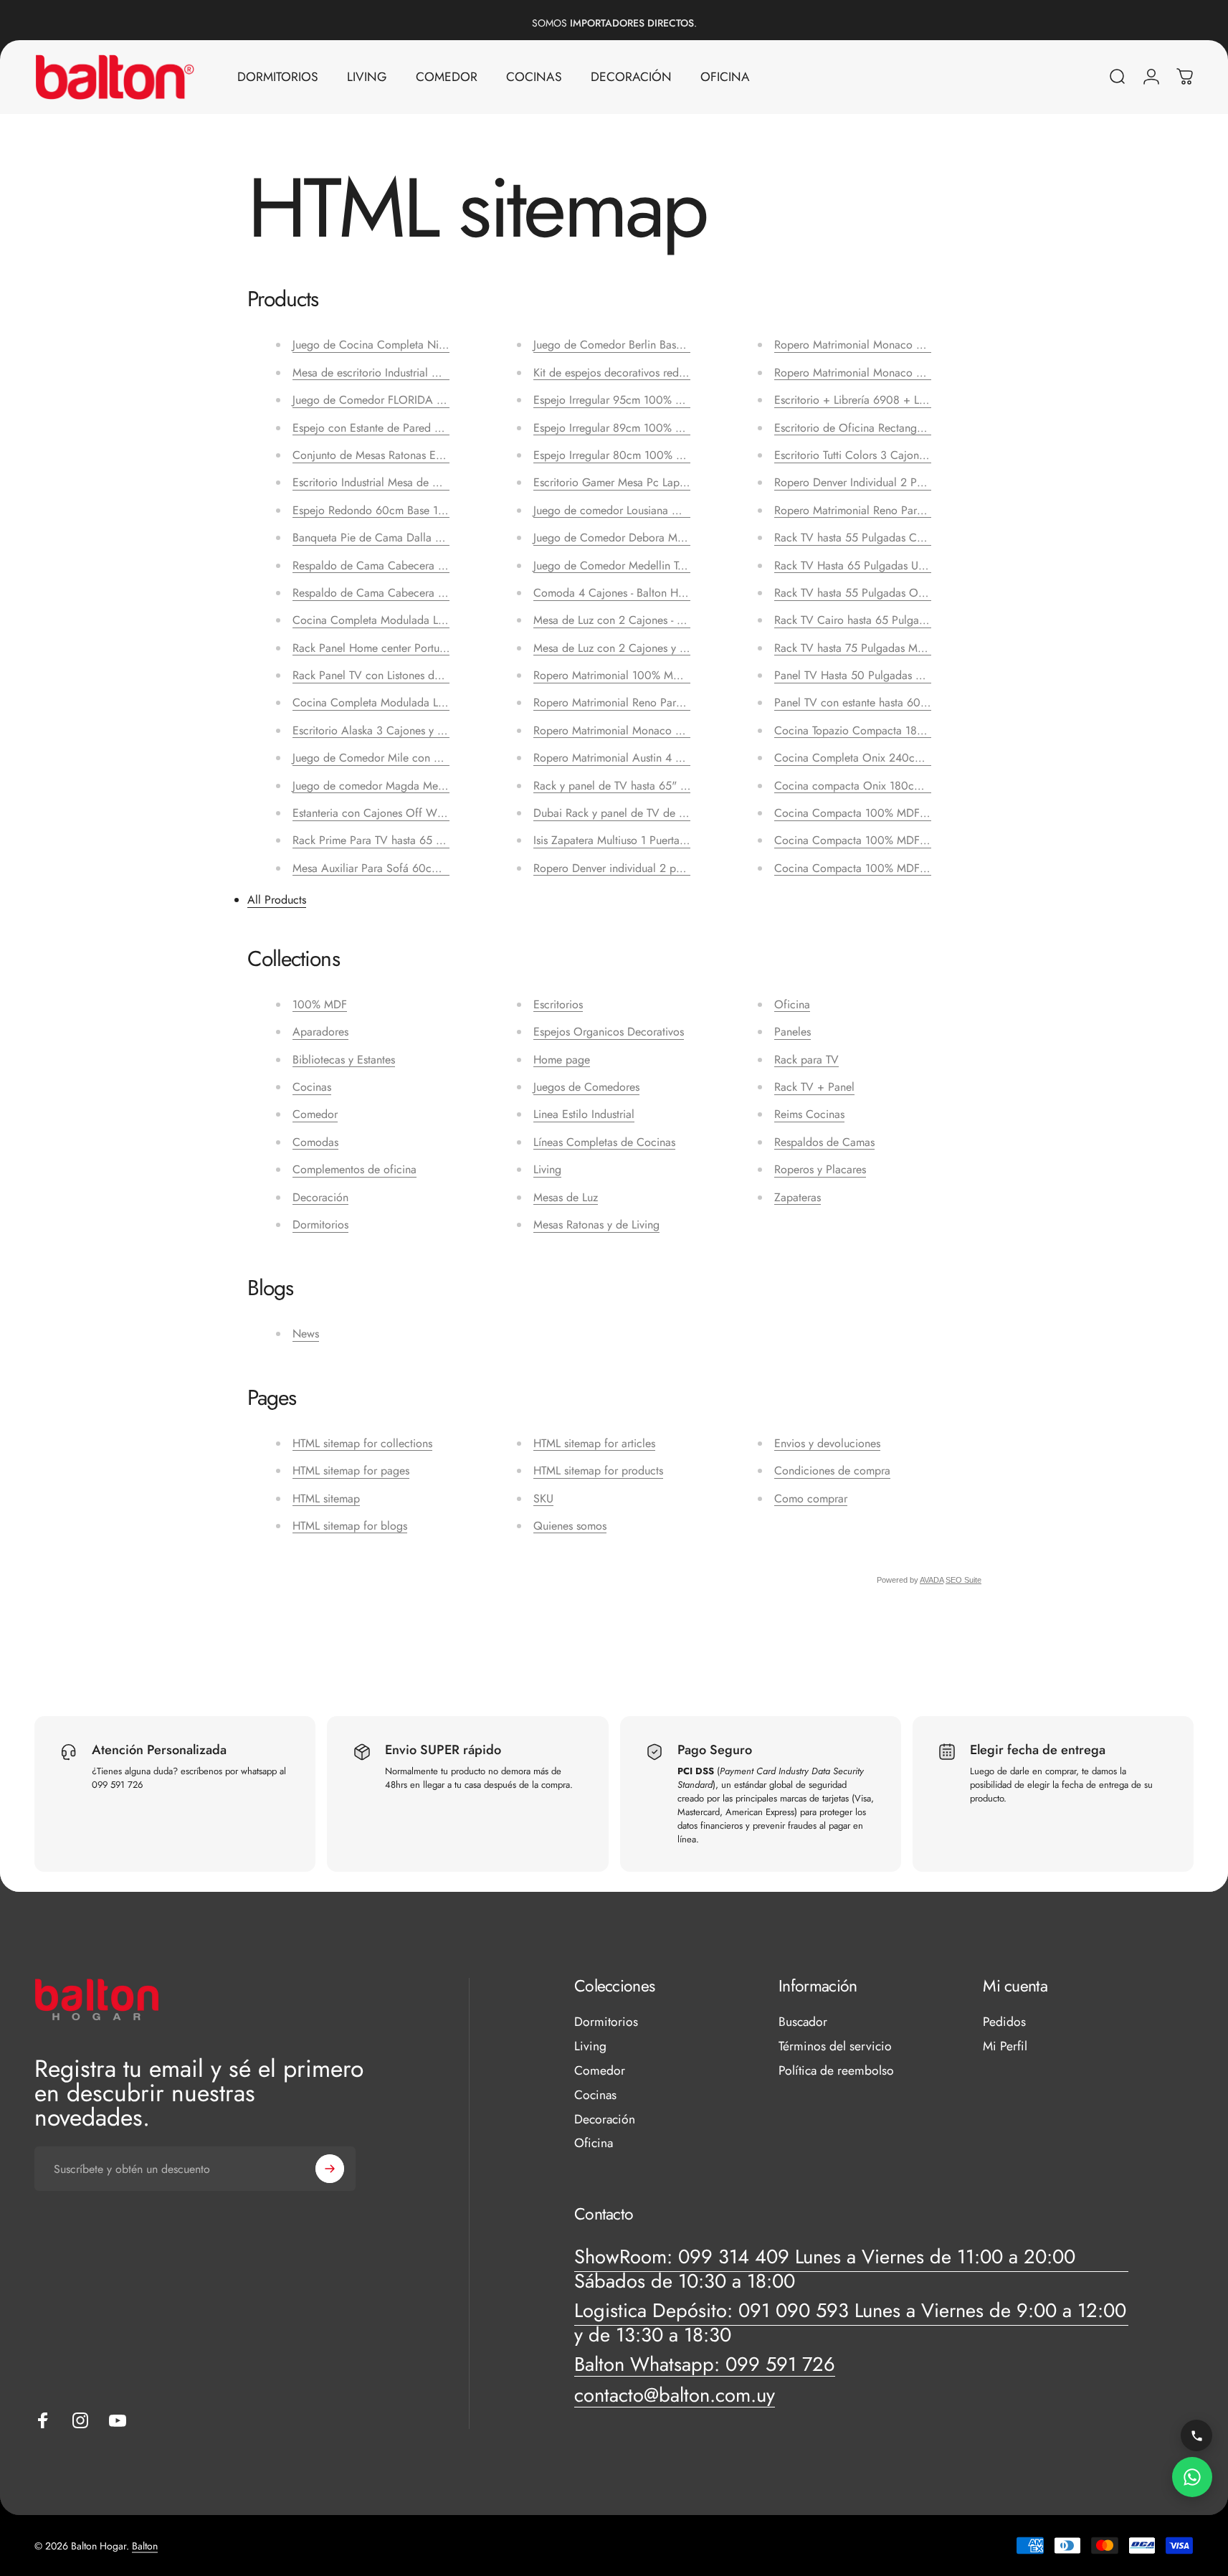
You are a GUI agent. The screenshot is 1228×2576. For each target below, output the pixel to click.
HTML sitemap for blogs (350, 1526)
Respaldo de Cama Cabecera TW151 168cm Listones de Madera (448, 565)
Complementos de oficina (354, 1169)
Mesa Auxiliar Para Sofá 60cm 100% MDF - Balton (415, 868)
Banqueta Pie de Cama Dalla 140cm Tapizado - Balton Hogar (440, 538)
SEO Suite (963, 1580)
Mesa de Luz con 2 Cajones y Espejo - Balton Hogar (659, 648)
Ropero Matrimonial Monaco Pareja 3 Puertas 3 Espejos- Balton (927, 345)
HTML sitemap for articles (594, 1443)
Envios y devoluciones (827, 1443)
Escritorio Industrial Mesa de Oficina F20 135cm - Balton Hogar (446, 482)
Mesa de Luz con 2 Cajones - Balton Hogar (637, 620)
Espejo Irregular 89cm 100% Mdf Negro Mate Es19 (658, 428)
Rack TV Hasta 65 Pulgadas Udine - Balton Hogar (893, 565)
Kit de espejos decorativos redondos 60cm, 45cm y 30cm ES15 (688, 373)
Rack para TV (806, 1060)
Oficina (792, 1004)
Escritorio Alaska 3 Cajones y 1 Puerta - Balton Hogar (421, 730)
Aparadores (320, 1032)
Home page (562, 1060)
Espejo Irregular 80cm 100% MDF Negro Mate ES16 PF (669, 455)
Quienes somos (570, 1526)
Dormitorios (320, 1225)
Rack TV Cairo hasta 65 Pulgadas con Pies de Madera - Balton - (928, 620)
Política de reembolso (836, 2071)
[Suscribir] (330, 2169)
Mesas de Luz (566, 1197)
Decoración (320, 1197)
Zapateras (798, 1197)
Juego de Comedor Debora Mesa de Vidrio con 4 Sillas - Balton (688, 538)
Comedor (315, 1114)
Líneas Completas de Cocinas (604, 1142)
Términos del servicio (835, 2047)
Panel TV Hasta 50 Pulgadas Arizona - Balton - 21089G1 (910, 675)
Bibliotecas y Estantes (344, 1060)
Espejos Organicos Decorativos (609, 1032)
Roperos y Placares (820, 1169)
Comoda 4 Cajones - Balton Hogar (617, 593)
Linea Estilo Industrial (584, 1114)
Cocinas (312, 1087)
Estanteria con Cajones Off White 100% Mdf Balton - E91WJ (438, 813)
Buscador (803, 2022)
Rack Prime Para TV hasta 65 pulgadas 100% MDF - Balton (435, 840)
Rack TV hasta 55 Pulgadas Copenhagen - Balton (892, 538)
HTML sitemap (326, 1498)
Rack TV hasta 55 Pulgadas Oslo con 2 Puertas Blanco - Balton (926, 593)
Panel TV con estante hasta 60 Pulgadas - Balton (891, 702)
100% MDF (320, 1004)
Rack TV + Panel (814, 1087)
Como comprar (811, 1498)
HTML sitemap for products (598, 1471)
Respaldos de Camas (824, 1142)
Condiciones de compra (832, 1471)
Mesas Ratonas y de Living (596, 1225)
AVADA (932, 1580)
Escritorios (558, 1004)
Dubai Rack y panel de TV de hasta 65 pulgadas (650, 813)
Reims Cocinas (809, 1114)
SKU (543, 1498)
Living (547, 1169)
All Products (277, 900)
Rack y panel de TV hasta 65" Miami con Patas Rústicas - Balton (687, 786)
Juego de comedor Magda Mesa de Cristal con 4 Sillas (425, 786)
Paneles (793, 1032)
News (306, 1334)
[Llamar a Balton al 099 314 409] (1196, 2435)
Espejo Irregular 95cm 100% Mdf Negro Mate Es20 (659, 400)
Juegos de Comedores (586, 1087)
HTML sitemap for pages (351, 1471)
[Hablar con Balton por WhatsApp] (1192, 2477)
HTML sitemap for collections (362, 1443)
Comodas (315, 1142)
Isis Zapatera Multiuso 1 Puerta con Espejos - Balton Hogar (674, 840)
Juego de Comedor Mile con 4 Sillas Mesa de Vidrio (420, 758)
